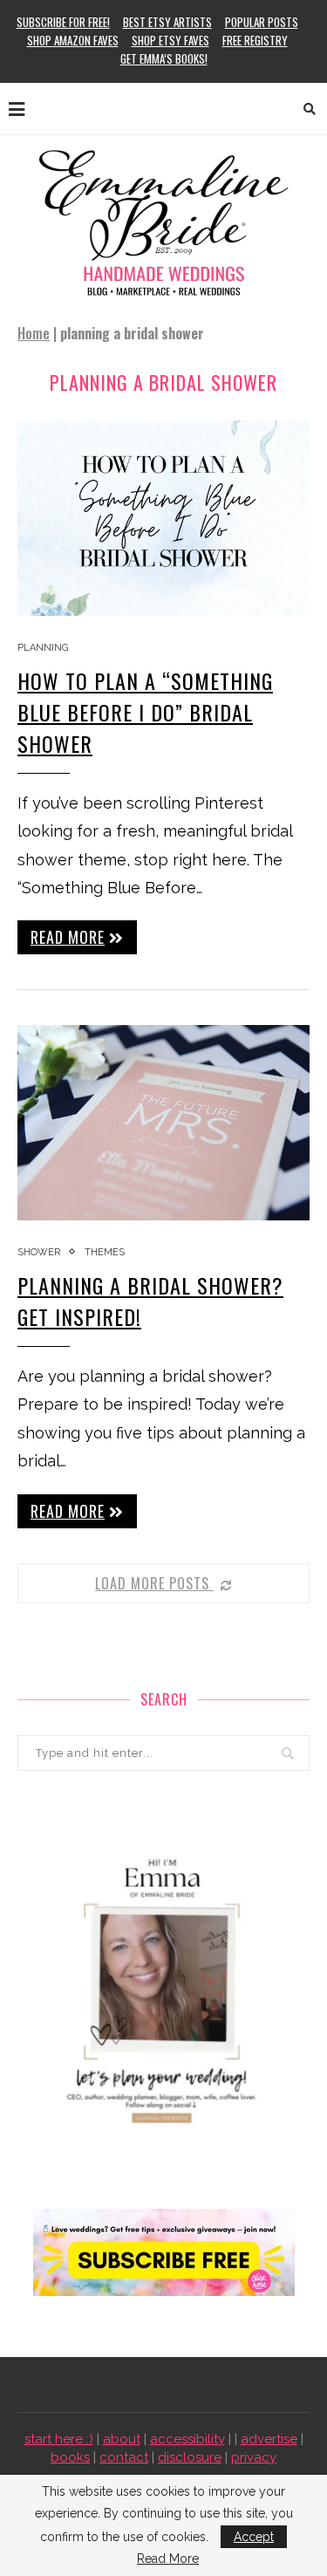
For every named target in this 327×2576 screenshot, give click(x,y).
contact (124, 2457)
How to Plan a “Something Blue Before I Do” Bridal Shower (145, 712)
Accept (254, 2537)
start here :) (59, 2439)
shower (39, 1252)
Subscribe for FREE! (63, 22)
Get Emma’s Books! (164, 58)
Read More (168, 2559)
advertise (269, 2439)
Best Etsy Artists (167, 22)
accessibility (187, 2439)
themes (105, 1252)
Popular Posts (262, 22)
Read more (68, 937)
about (122, 2439)
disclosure (190, 2457)
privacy (254, 2457)
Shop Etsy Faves (170, 40)
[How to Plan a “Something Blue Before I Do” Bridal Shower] (163, 518)
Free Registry (255, 40)
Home (34, 333)
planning (43, 648)
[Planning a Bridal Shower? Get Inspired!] (163, 1122)
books (70, 2457)
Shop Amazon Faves (73, 40)
